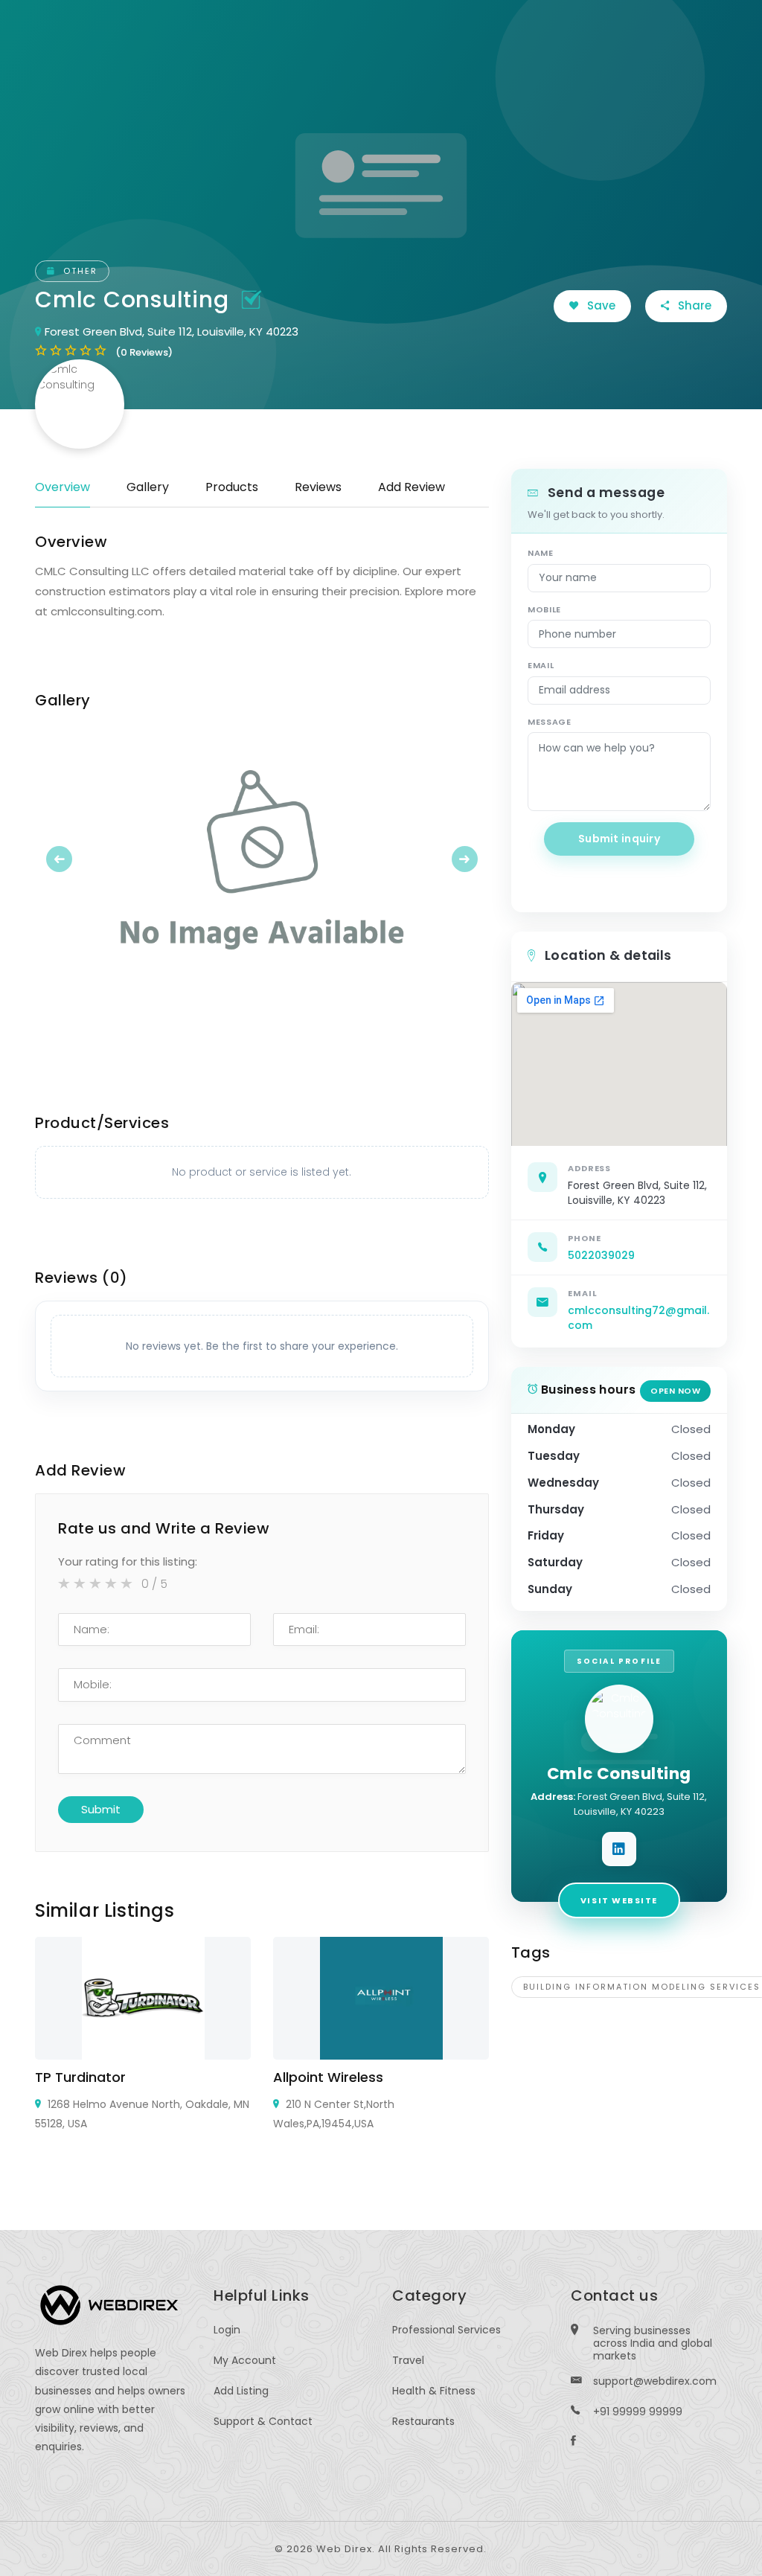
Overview (63, 487)
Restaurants (423, 2421)
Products (232, 487)
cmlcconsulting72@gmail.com (638, 1318)
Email (541, 665)
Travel (408, 2360)
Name (541, 553)
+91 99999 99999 (638, 2412)
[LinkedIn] (619, 1849)
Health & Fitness (434, 2391)
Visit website (619, 1900)
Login (227, 2330)
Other (79, 271)
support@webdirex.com (655, 2381)
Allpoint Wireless (328, 2077)
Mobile (544, 609)
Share (693, 305)
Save (600, 305)
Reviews (318, 487)
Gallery (148, 487)
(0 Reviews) (144, 352)
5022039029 (601, 1255)
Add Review (412, 487)
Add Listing (241, 2391)
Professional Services (446, 2330)
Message (550, 722)
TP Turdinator (80, 2077)
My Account (245, 2360)
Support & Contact (263, 2421)
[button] (69, 859)
